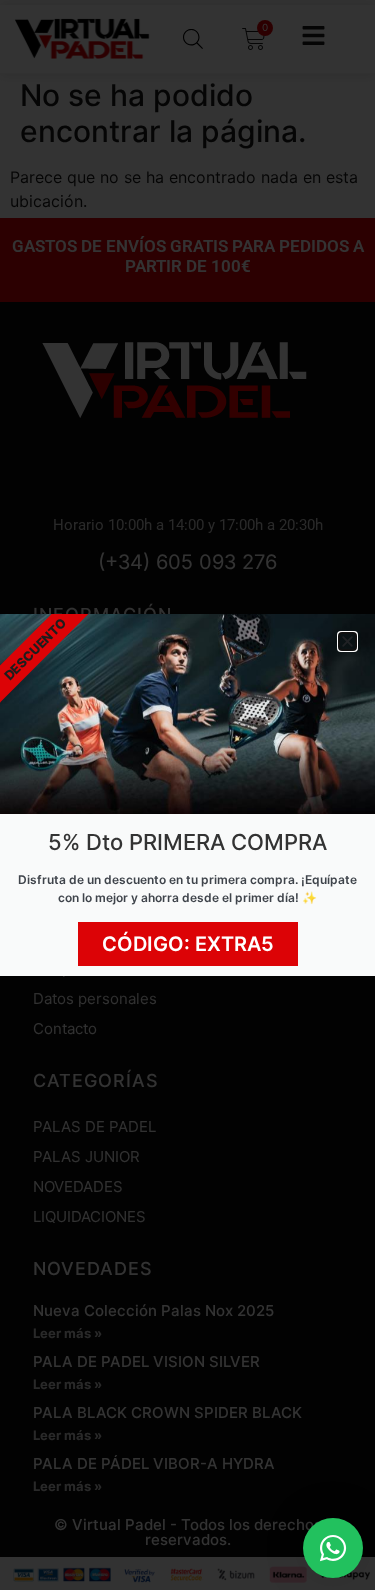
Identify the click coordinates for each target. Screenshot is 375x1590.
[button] (347, 641)
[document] (187, 795)
